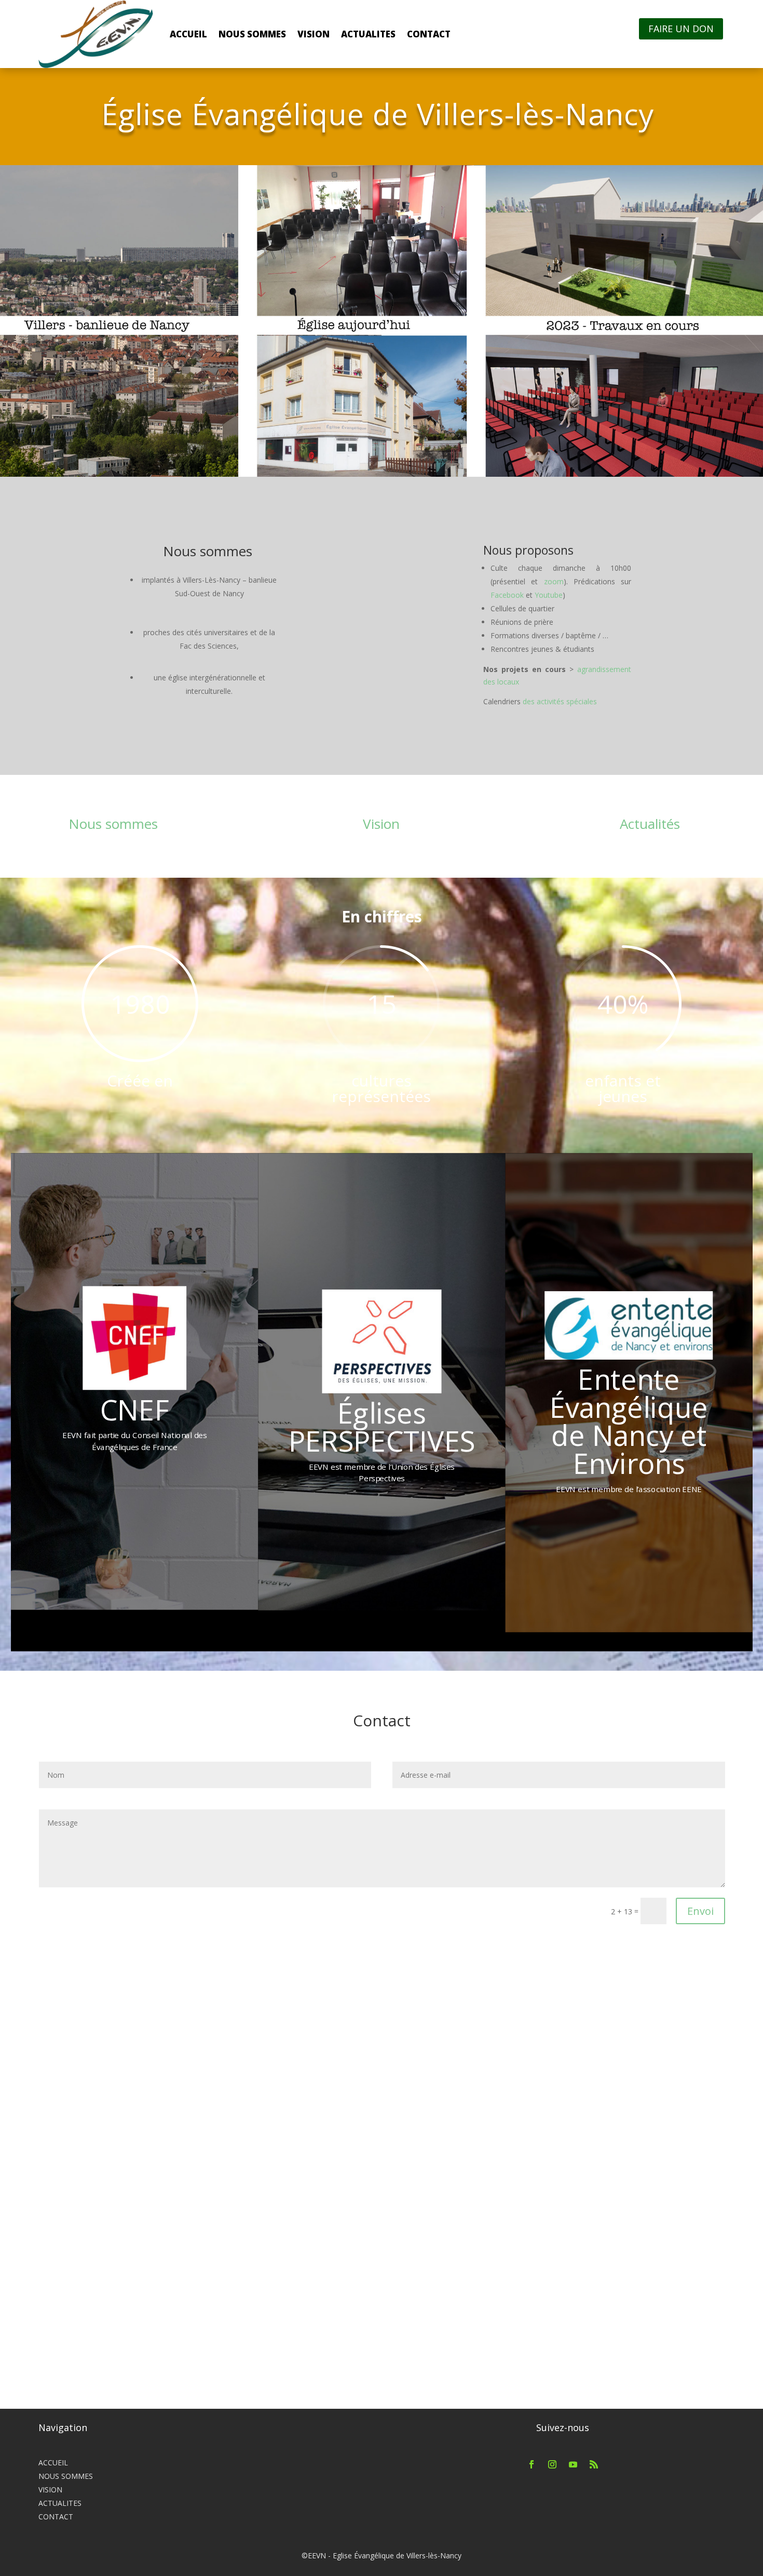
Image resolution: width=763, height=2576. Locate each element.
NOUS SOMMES (252, 34)
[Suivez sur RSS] (594, 2464)
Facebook (507, 595)
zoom (554, 581)
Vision (381, 824)
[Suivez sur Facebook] (532, 2464)
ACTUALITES (368, 34)
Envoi (700, 1911)
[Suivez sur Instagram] (552, 2464)
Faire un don (681, 29)
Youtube (549, 595)
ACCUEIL (188, 34)
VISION (314, 34)
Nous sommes (113, 824)
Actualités (650, 824)
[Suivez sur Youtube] (573, 2464)
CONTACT (429, 34)
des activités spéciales (560, 701)
